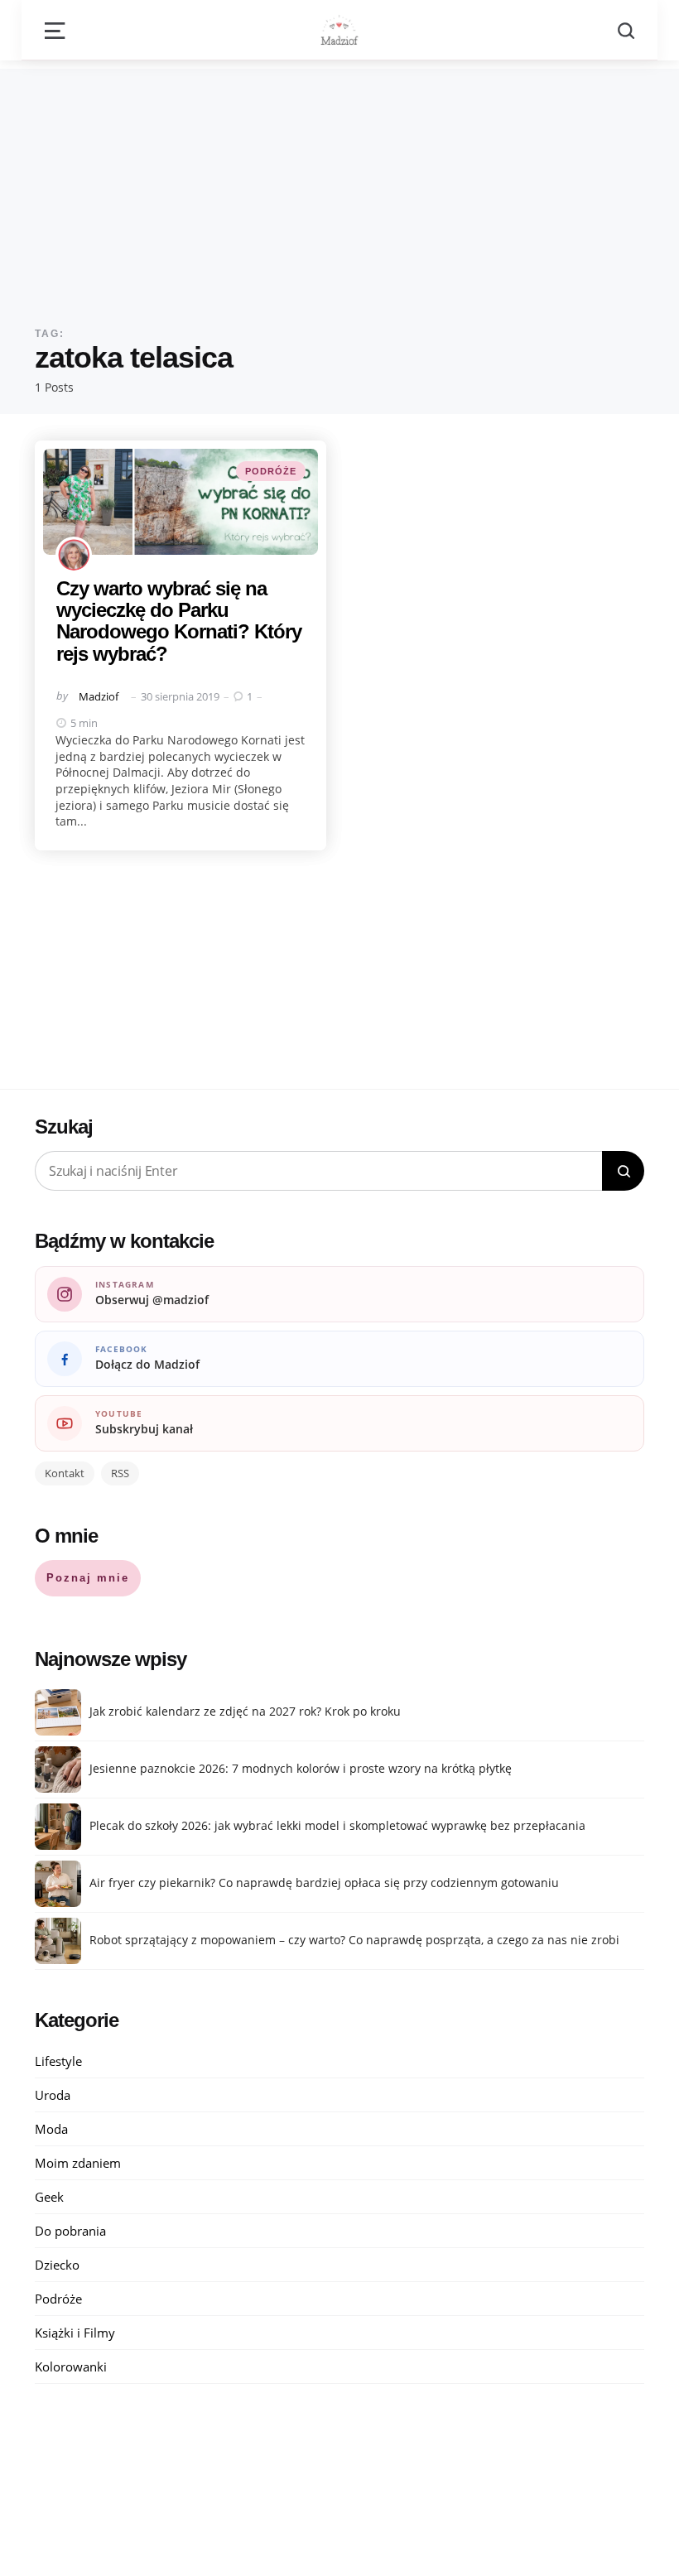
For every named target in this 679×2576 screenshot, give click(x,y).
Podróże (271, 471)
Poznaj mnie (88, 1578)
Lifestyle (58, 2061)
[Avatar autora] (74, 555)
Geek (49, 2197)
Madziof (99, 696)
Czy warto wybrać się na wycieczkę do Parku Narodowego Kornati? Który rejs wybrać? (179, 621)
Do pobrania (70, 2231)
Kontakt (65, 1473)
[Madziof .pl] (339, 30)
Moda (51, 2129)
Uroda (53, 2095)
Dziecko (57, 2265)
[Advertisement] (339, 185)
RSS (120, 1473)
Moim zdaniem (78, 2163)
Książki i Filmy (75, 2333)
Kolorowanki (71, 2367)
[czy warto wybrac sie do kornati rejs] (181, 502)
